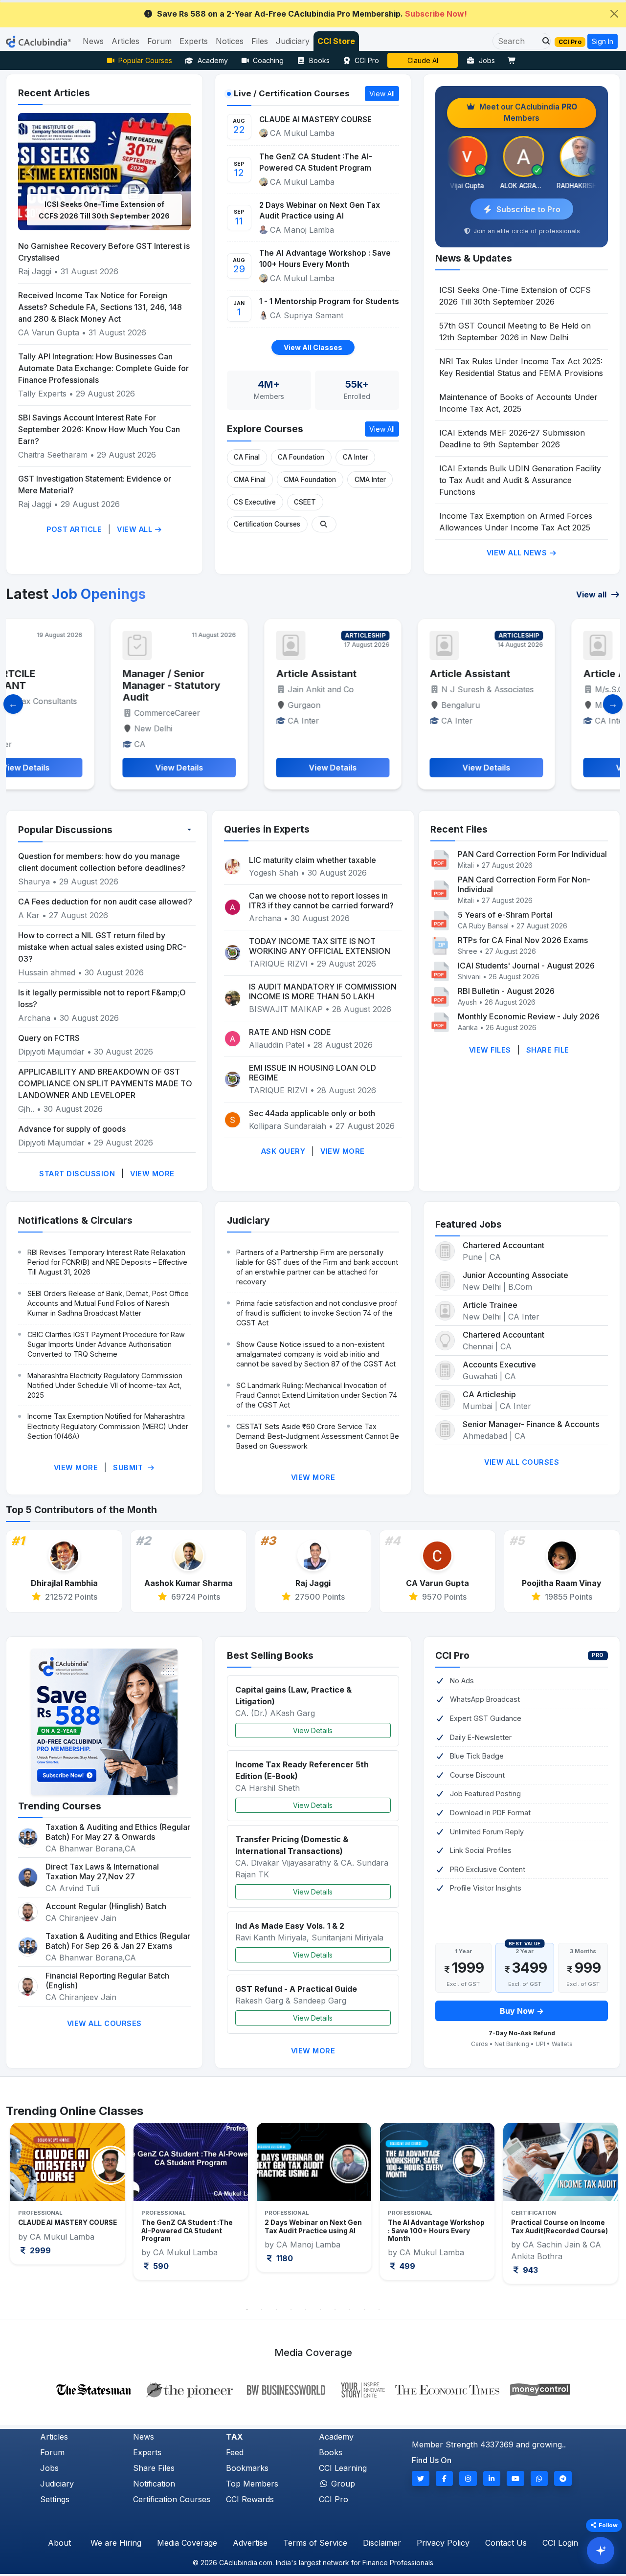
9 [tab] (364, 2310)
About (59, 2543)
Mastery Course (423, 60)
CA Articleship (489, 1394)
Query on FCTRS (49, 1038)
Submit (129, 1467)
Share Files (154, 2468)
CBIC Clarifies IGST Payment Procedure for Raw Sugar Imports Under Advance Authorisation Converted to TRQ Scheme (106, 1344)
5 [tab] (306, 2310)
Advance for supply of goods (72, 1129)
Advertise (250, 2543)
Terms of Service (315, 2543)
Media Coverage (187, 2543)
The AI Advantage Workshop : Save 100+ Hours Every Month (325, 259)
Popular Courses (145, 60)
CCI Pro (367, 60)
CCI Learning (343, 2468)
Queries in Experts (267, 829)
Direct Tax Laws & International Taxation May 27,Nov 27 (102, 1871)
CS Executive (255, 502)
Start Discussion (77, 1174)
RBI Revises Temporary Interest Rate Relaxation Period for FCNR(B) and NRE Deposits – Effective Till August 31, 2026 (107, 1262)
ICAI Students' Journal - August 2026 (526, 966)
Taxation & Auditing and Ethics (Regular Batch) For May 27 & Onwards (118, 1832)
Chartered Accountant (503, 1245)
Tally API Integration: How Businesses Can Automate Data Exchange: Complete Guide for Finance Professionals (103, 368)
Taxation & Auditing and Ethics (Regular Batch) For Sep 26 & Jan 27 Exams (118, 1941)
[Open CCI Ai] (601, 2551)
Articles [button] (125, 41)
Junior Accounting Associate (515, 1275)
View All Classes (313, 347)
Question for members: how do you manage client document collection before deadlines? (102, 862)
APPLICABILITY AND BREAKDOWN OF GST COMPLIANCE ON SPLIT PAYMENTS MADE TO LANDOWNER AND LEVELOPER (105, 1083)
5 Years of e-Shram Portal (505, 915)
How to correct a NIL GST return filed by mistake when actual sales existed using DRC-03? (102, 947)
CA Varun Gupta (49, 332)
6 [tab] (320, 2310)
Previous (23, 2211)
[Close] (614, 14)
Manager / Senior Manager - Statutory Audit (75, 685)
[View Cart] (514, 60)
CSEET (305, 502)
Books (319, 60)
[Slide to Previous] (13, 704)
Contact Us (506, 2543)
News (144, 2437)
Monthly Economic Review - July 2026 (529, 1016)
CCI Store (336, 41)
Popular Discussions (65, 830)
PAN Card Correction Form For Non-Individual (524, 884)
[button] (543, 41)
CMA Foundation (310, 480)
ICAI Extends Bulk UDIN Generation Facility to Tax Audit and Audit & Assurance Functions (520, 480)
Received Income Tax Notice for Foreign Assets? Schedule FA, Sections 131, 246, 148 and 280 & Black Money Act (100, 307)
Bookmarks (247, 2468)
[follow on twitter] (421, 2478)
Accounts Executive (499, 1365)
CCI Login (560, 2543)
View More (152, 1174)
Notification (154, 2484)
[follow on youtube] (515, 2478)
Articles (54, 2437)
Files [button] (260, 41)
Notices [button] (230, 41)
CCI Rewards (250, 2499)
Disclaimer (382, 2543)
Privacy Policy (443, 2543)
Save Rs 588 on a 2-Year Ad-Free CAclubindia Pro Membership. (312, 14)
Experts (147, 2452)
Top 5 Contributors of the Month (81, 1510)
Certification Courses (267, 524)
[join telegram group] (563, 2478)
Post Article (74, 529)
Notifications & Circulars (75, 1220)
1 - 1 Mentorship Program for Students (329, 301)
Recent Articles (54, 93)
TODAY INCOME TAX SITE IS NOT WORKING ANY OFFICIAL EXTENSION (320, 946)
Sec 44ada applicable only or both (312, 1113)
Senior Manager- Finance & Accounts (531, 1424)
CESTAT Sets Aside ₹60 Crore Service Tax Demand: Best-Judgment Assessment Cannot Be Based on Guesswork (318, 1436)
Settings (55, 2499)
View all (592, 594)
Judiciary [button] (293, 41)
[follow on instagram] (468, 2478)
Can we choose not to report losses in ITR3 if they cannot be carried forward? (321, 901)
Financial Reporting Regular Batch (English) (107, 1981)
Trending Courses (60, 1806)
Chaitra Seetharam (54, 455)
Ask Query (283, 1151)
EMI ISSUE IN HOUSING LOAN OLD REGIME (313, 1073)
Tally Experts (42, 394)
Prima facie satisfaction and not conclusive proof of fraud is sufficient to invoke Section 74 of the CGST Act (317, 1313)
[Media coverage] (313, 2389)
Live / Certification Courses (292, 93)
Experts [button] (194, 41)
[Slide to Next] (613, 704)
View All (136, 529)
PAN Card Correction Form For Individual (532, 854)
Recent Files (459, 829)
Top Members (252, 2484)
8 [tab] (350, 2310)
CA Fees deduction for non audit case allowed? (105, 902)
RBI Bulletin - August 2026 (506, 991)
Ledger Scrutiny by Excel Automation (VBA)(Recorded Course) (559, 2231)
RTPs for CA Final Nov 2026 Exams (523, 940)
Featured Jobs (469, 1224)
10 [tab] (379, 2310)
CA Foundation (301, 457)
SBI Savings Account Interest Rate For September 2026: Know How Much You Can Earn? (99, 429)
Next (603, 2211)
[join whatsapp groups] (539, 2478)
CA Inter (356, 457)
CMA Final (250, 480)
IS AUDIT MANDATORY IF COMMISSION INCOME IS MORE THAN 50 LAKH (323, 991)
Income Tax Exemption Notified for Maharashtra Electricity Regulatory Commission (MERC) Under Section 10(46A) (108, 1426)
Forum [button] (159, 41)
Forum (52, 2452)
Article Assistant (220, 674)
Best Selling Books (270, 1655)
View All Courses (522, 1462)
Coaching (268, 60)
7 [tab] (335, 2310)
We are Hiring (116, 2543)
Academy (213, 60)
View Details (313, 1730)
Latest (76, 594)
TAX (235, 2437)
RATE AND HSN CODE (290, 1032)
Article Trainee (490, 1305)
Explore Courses (265, 429)
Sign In (603, 41)
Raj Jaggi (35, 271)
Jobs (487, 60)
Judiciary (248, 1220)
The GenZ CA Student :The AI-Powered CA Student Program (316, 162)
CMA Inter (370, 480)
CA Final (247, 457)
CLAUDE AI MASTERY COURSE (315, 120)
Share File (548, 1050)
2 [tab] (262, 2310)
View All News (518, 553)
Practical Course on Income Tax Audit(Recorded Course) (436, 2226)
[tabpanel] (67, 2202)
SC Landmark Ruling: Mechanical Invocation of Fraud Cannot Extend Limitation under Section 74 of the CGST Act (317, 1395)
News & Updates (474, 258)
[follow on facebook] (445, 2478)
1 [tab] (247, 2310)
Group (342, 2484)
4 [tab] (291, 2310)
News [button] (93, 41)
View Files (490, 1050)
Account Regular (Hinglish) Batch (106, 1906)
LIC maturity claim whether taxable (313, 860)
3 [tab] (276, 2310)
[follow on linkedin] (492, 2478)
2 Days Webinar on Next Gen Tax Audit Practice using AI (320, 211)
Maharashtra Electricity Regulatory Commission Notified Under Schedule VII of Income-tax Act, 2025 (105, 1385)
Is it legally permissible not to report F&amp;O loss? (102, 998)
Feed (235, 2452)
